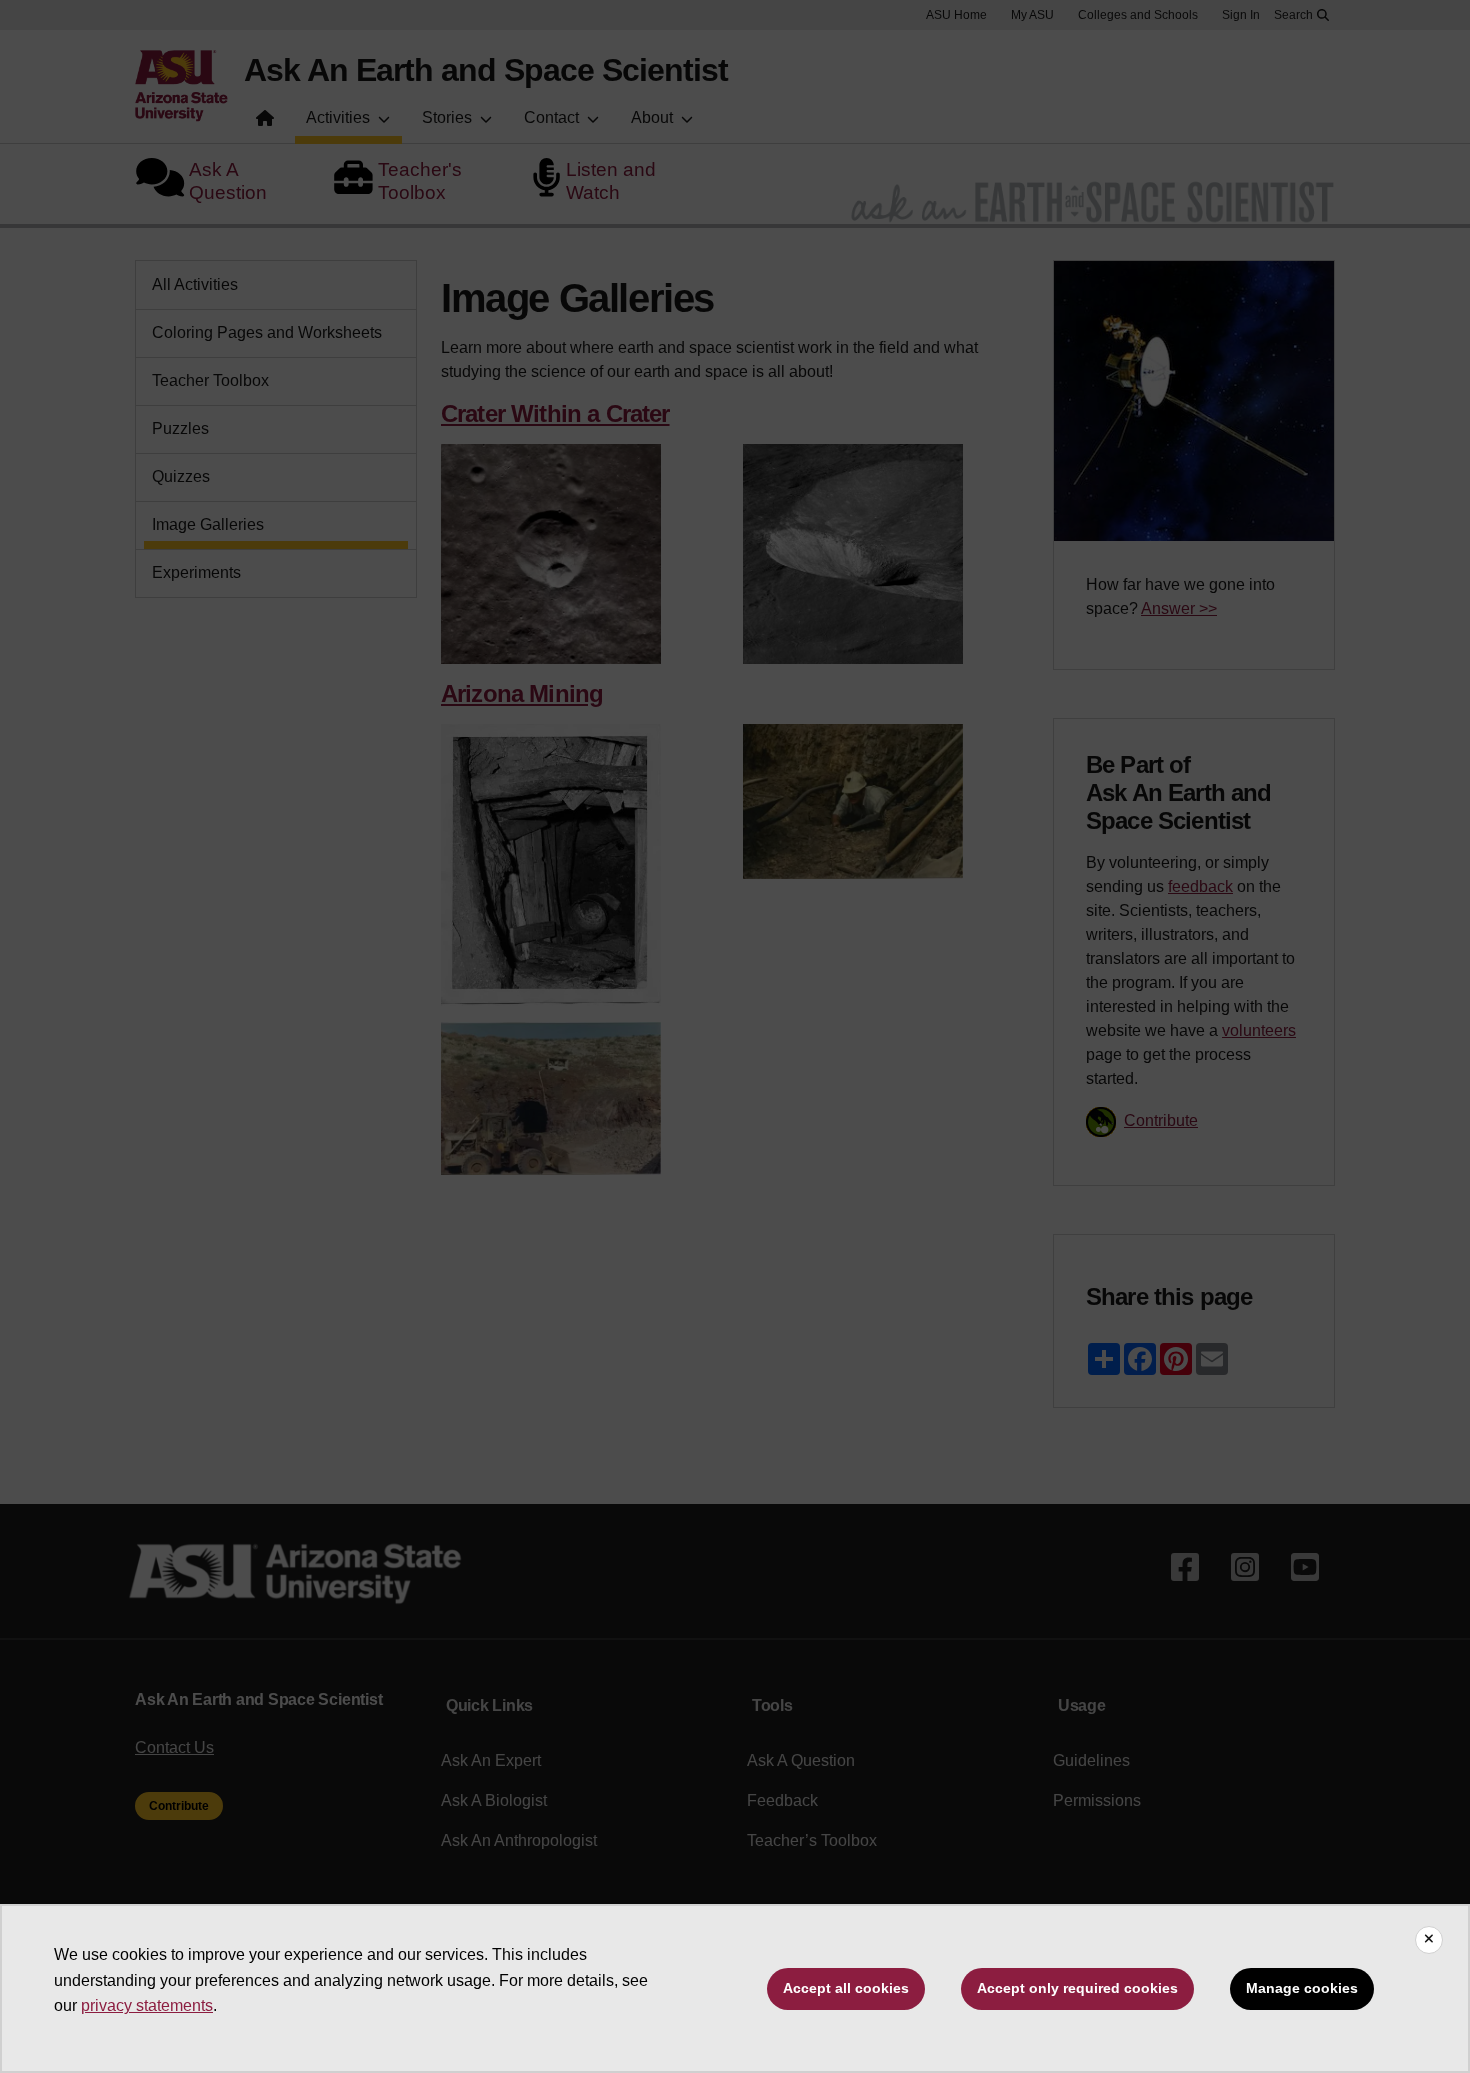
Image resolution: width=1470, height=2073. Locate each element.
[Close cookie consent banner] (1429, 1940)
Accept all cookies (846, 1988)
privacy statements (147, 2005)
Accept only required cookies (1077, 1988)
